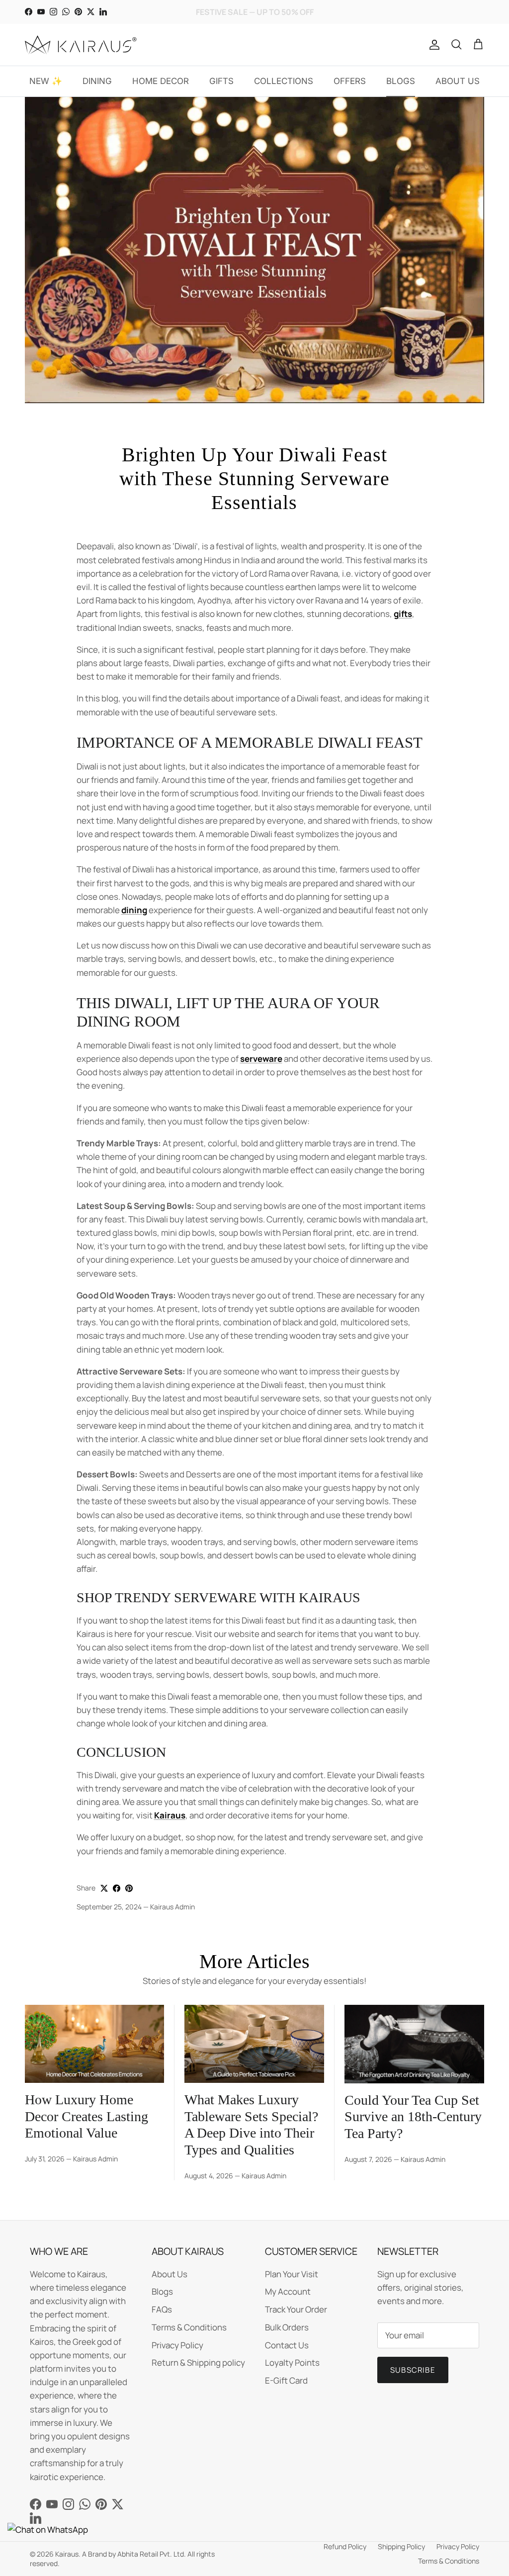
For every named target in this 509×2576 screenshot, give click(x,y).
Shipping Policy (401, 2546)
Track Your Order (296, 2309)
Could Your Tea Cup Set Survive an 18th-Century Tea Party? (413, 2117)
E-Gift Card (286, 2380)
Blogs (162, 2291)
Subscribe (413, 2370)
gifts (403, 614)
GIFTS (221, 81)
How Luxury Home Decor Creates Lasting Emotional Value (86, 2116)
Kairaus (170, 1815)
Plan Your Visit (292, 2274)
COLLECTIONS (284, 81)
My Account (288, 2291)
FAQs (162, 2309)
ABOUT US (458, 81)
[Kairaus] (81, 45)
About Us (170, 2274)
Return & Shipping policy (198, 2362)
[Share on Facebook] (117, 1888)
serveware (261, 1059)
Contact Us (287, 2345)
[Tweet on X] (104, 1888)
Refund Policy (345, 2546)
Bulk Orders (287, 2327)
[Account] (432, 45)
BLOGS (401, 81)
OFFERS (350, 81)
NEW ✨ (46, 81)
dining (134, 910)
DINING (97, 81)
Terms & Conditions (189, 2327)
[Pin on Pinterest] (129, 1888)
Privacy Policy (177, 2345)
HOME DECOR (161, 81)
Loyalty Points (292, 2362)
